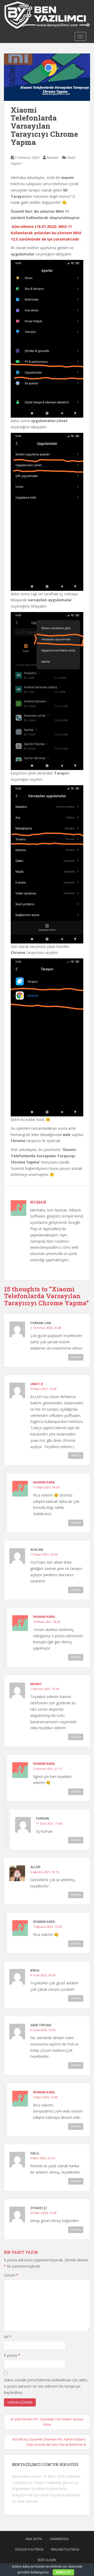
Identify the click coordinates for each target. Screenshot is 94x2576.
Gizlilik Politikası (29, 2549)
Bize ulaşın (47, 2560)
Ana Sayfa (34, 2539)
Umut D (37, 1384)
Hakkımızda (59, 2539)
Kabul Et (63, 2572)
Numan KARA (44, 1482)
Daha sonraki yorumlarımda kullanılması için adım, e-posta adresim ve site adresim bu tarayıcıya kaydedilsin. (46, 2386)
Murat (36, 1684)
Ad (8, 2337)
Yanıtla (76, 1357)
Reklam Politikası (65, 2549)
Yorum (11, 2275)
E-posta (12, 2355)
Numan (53, 157)
